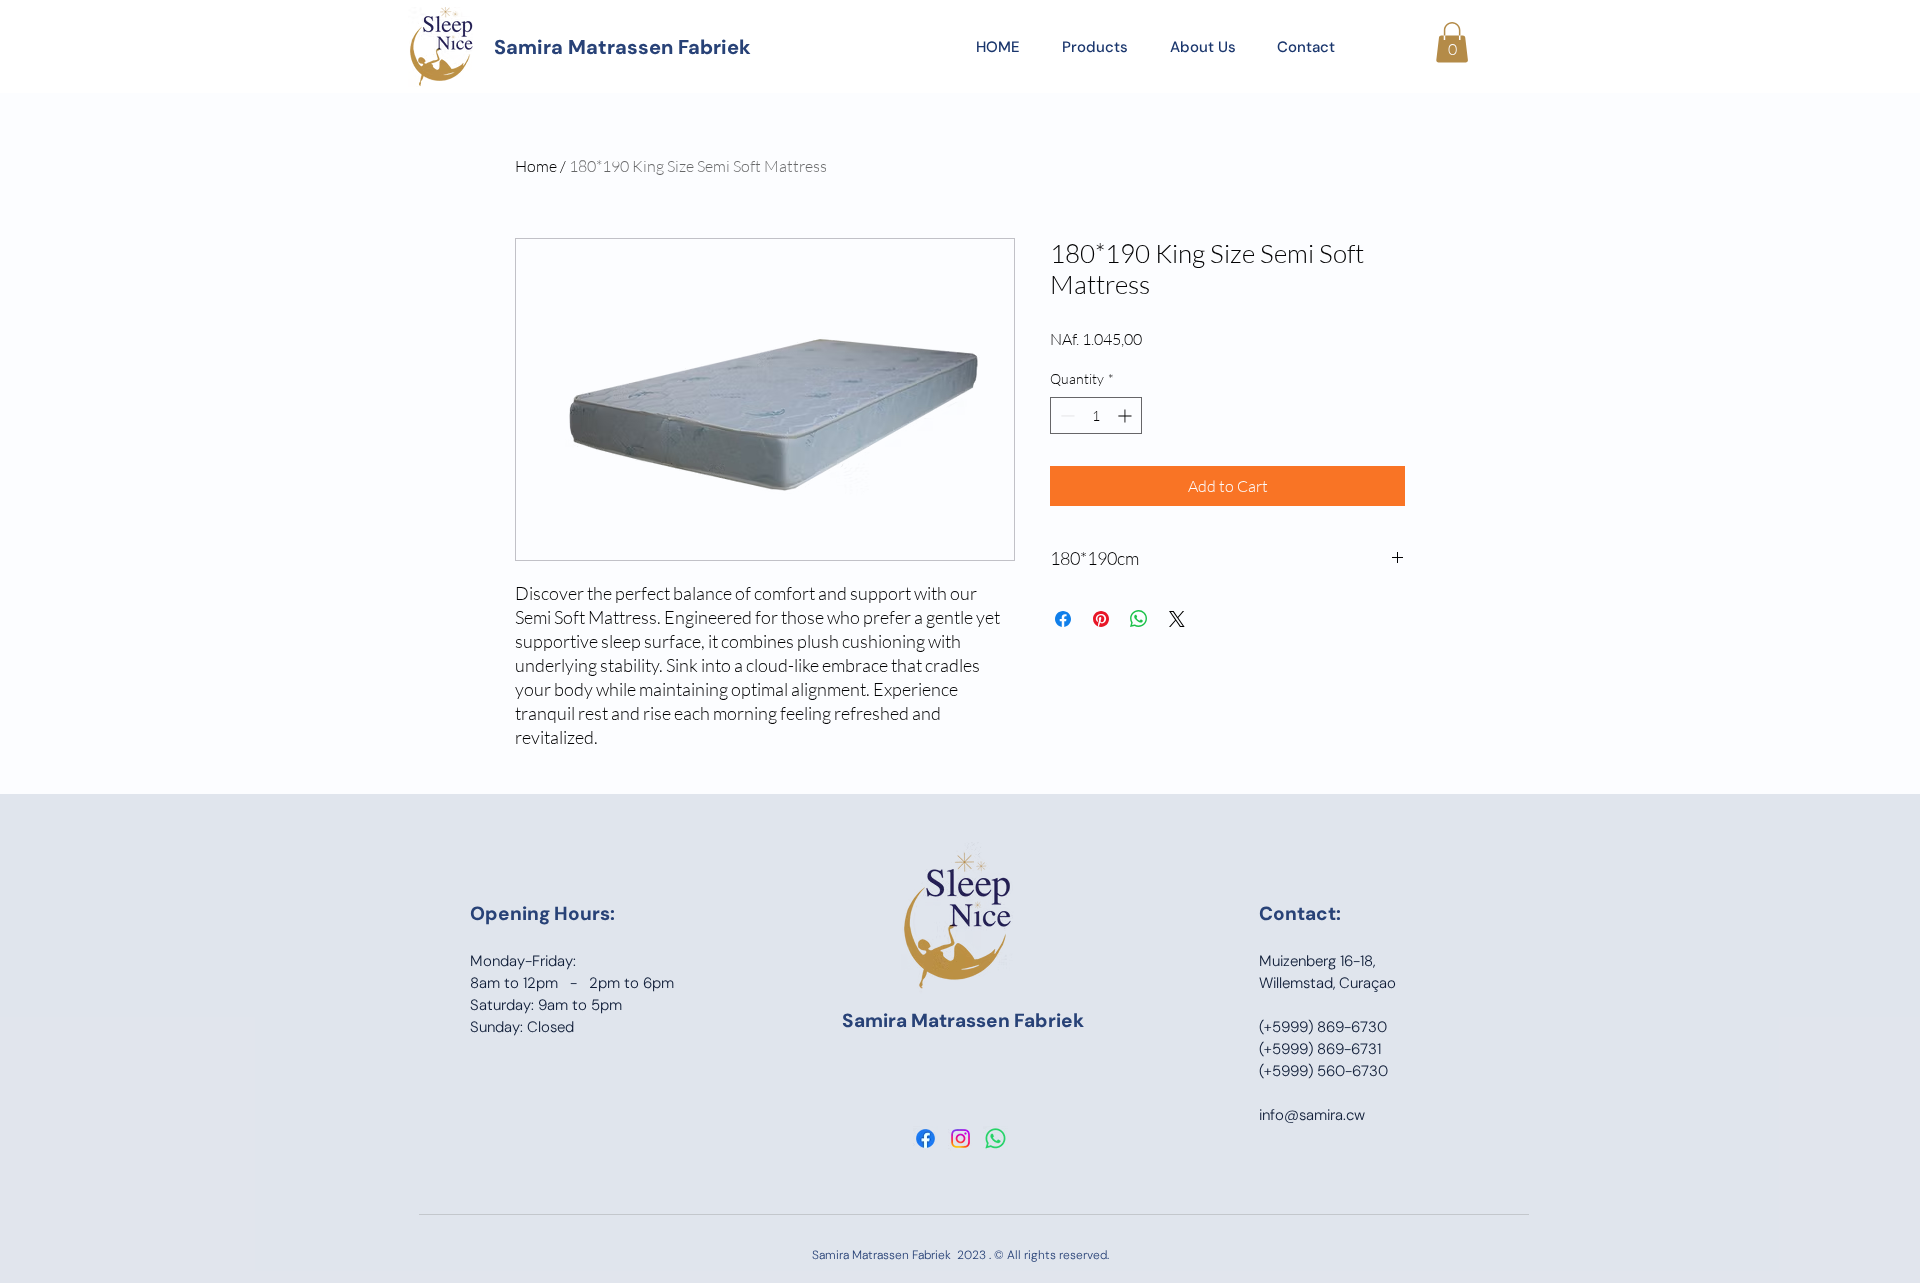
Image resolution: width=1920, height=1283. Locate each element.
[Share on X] (1177, 619)
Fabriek (1049, 1020)
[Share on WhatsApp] (1139, 619)
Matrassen (962, 1020)
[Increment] (1126, 415)
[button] (1452, 42)
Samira (876, 1020)
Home (536, 166)
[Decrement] (1065, 415)
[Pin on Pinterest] (1101, 619)
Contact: (1300, 913)
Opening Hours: (542, 913)
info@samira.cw (1312, 1115)
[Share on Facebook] (1063, 619)
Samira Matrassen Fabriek (622, 47)
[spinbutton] (1096, 415)
